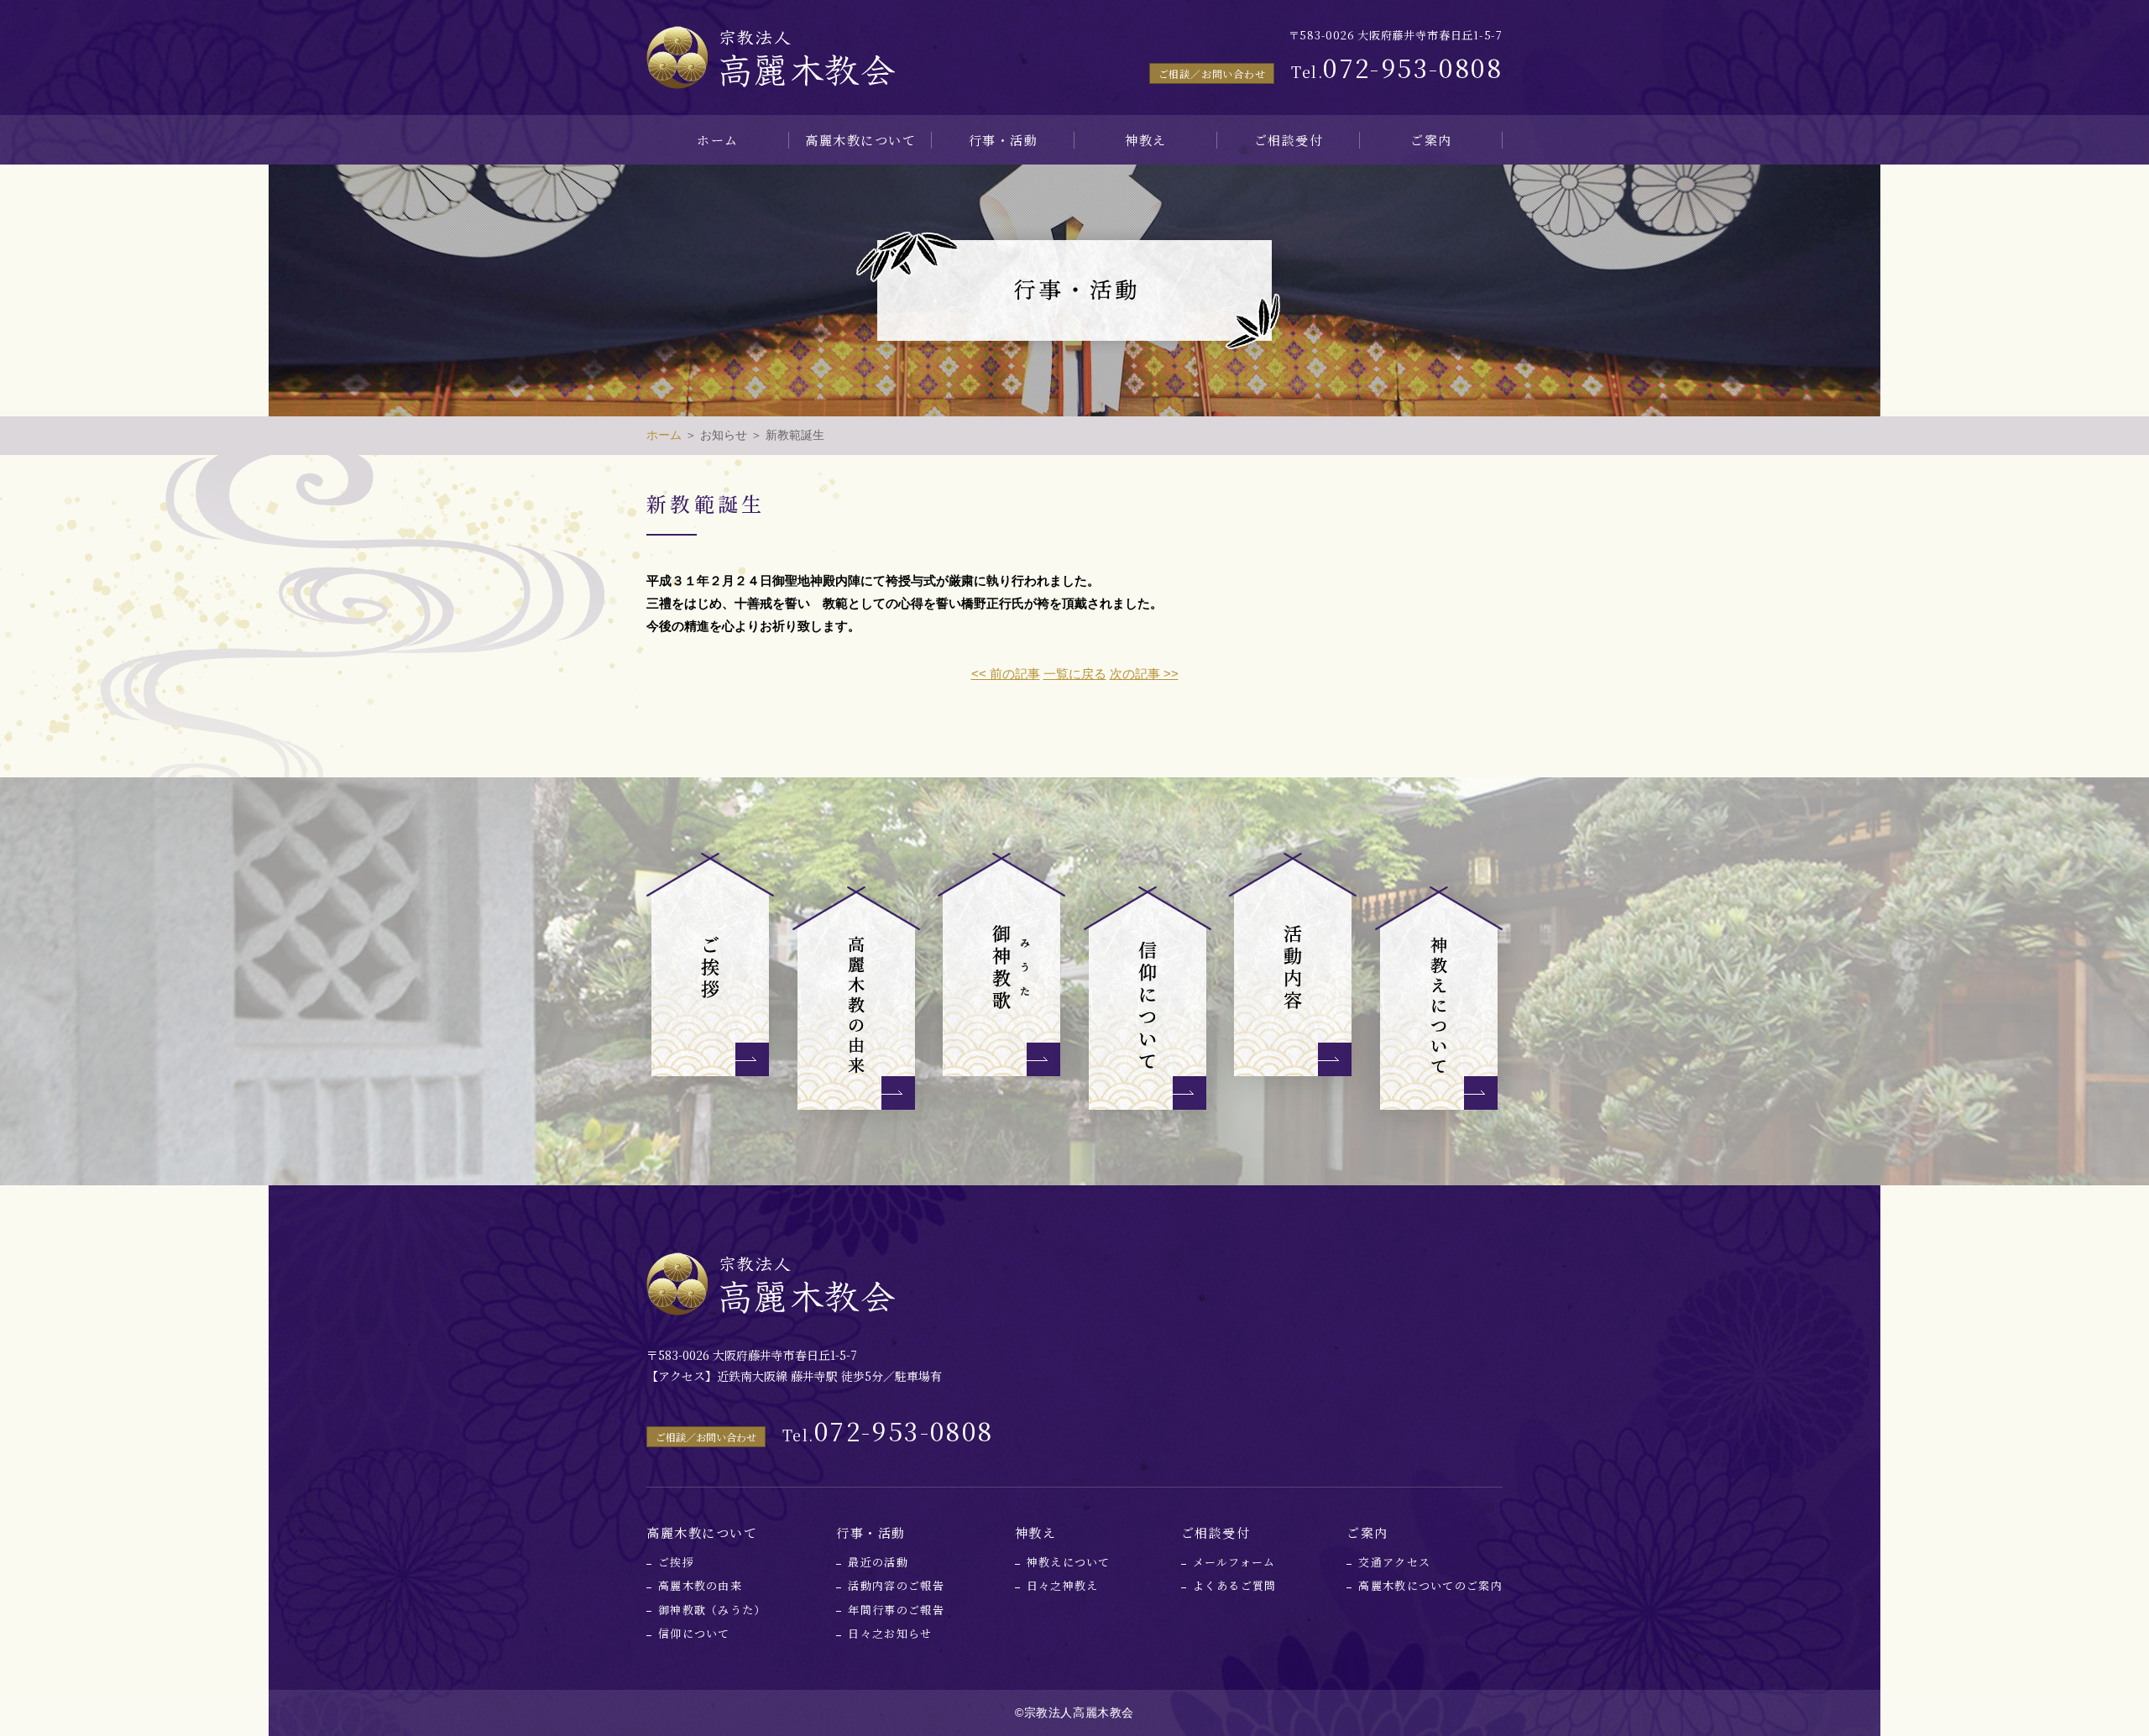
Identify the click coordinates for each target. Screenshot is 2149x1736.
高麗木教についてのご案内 (1430, 1585)
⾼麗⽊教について (860, 140)
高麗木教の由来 (700, 1585)
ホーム (718, 140)
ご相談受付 (1289, 140)
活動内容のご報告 (896, 1585)
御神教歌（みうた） (712, 1610)
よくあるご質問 (1235, 1585)
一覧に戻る (1075, 674)
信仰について (694, 1633)
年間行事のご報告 (896, 1610)
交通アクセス (1394, 1562)
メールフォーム (1234, 1562)
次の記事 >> (1144, 674)
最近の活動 (878, 1562)
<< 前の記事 (1006, 674)
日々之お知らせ (890, 1633)
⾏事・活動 (1004, 140)
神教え (1146, 140)
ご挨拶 (676, 1562)
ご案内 (1431, 140)
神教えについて (1069, 1562)
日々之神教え (1063, 1585)
